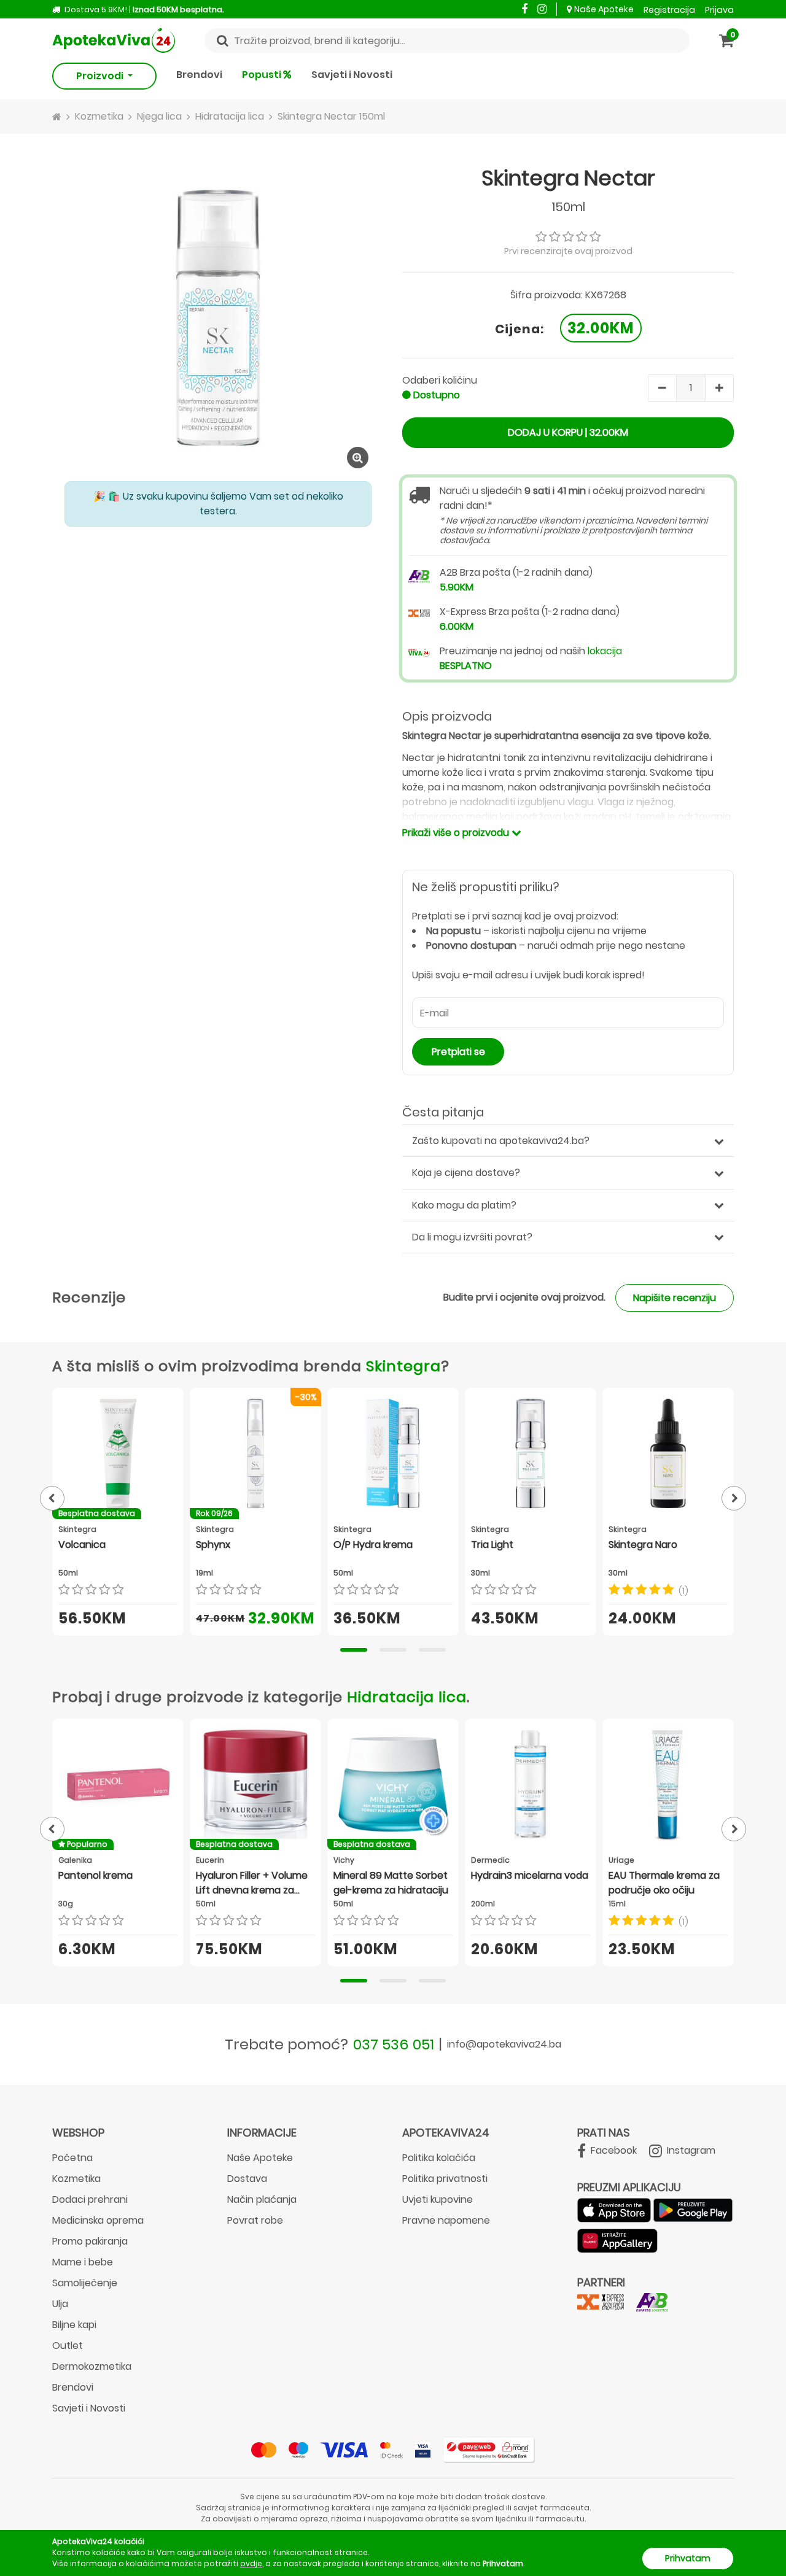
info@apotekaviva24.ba (504, 2044)
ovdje (251, 2563)
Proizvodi (101, 76)
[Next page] (734, 1498)
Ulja (60, 2304)
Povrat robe (255, 2220)
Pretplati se (458, 1052)
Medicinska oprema (98, 2220)
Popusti (263, 75)
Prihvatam (688, 2558)
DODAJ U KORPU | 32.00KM (568, 432)
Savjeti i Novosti (352, 75)
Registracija (669, 10)
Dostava (247, 2179)
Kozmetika (76, 2179)
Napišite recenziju (675, 1298)
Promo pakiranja (90, 2241)
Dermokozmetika (92, 2366)
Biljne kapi (74, 2325)
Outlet (68, 2346)
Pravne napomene (446, 2220)
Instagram (690, 2150)
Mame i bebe (83, 2262)
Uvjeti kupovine (438, 2199)
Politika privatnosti (445, 2179)
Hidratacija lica (407, 1697)
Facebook (613, 2150)
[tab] (354, 1650)
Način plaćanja (262, 2199)
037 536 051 (394, 2044)
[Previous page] (52, 1498)
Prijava (719, 10)
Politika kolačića (439, 2158)
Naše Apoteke (604, 9)
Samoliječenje (85, 2283)
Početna (72, 2158)
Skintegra (403, 1366)
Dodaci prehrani (90, 2199)
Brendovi (199, 75)
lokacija (605, 651)
